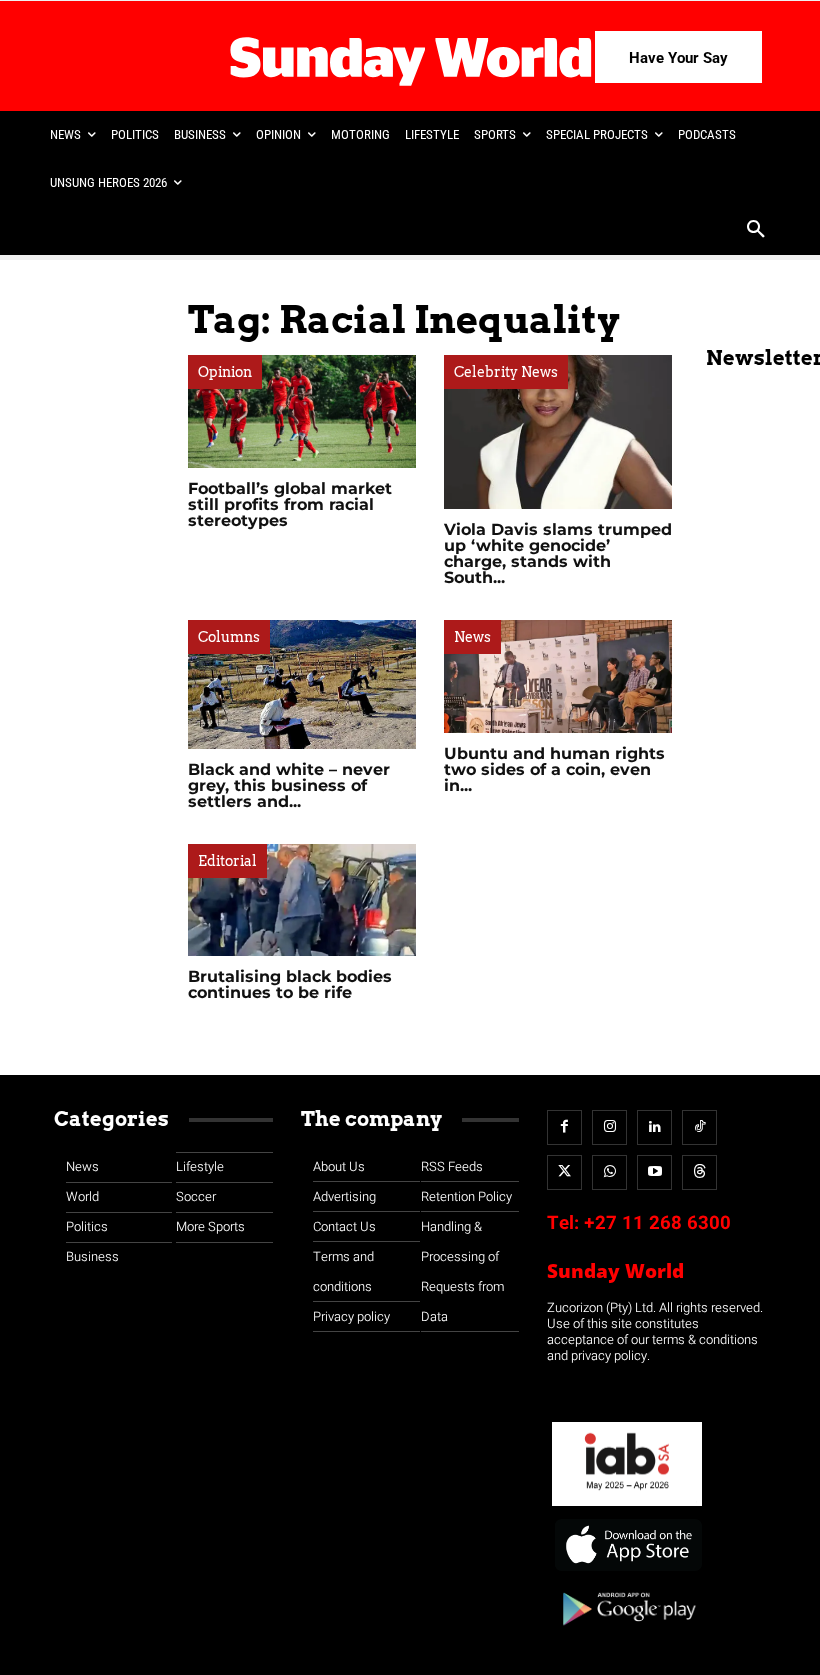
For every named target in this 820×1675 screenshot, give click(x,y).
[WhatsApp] (609, 1172)
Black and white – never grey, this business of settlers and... (289, 785)
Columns (229, 637)
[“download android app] (627, 1632)
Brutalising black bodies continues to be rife (290, 984)
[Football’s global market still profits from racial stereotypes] (302, 411)
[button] (756, 231)
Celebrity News (506, 372)
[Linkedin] (654, 1127)
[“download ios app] (627, 1571)
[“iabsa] (627, 1506)
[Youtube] (654, 1172)
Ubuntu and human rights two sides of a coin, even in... (554, 769)
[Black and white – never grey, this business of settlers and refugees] (302, 684)
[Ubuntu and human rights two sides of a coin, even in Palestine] (558, 676)
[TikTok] (699, 1127)
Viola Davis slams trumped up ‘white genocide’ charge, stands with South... (558, 553)
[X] (564, 1172)
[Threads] (699, 1172)
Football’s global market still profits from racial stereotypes (290, 504)
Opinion (225, 372)
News (472, 637)
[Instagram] (609, 1127)
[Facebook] (564, 1127)
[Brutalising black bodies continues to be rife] (302, 900)
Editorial (227, 861)
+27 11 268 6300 (657, 1223)
